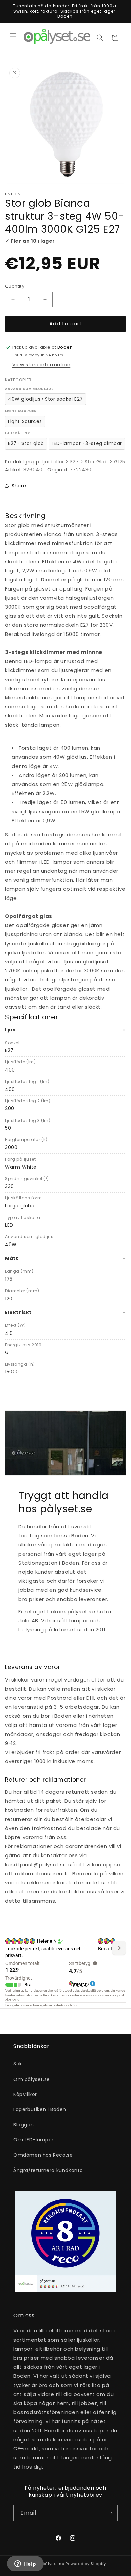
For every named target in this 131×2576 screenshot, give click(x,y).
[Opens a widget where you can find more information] (25, 2564)
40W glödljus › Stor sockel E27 (46, 399)
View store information (41, 365)
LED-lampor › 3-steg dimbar (87, 443)
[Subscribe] (110, 2513)
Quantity (15, 286)
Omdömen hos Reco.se (43, 2155)
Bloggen (24, 2125)
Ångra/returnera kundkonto (48, 2170)
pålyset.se (54, 2564)
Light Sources (25, 421)
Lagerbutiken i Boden (40, 2109)
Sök (18, 2064)
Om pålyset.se (32, 2079)
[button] (13, 34)
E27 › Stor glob (26, 443)
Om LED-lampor (34, 2140)
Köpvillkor (25, 2094)
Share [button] (19, 486)
